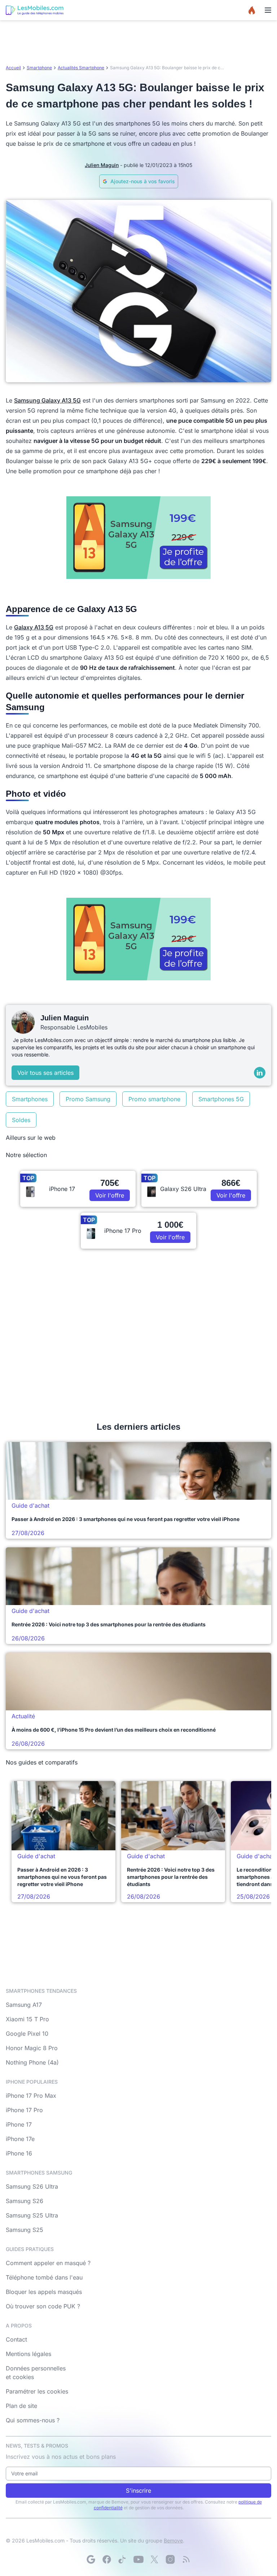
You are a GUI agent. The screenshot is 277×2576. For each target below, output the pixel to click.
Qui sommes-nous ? (33, 2420)
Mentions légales (28, 2354)
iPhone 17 (19, 2124)
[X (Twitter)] (154, 2559)
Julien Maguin (102, 165)
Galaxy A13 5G (34, 627)
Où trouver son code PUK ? (43, 2306)
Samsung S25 (25, 2230)
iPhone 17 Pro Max (31, 2096)
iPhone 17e (20, 2139)
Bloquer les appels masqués (44, 2292)
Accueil (13, 68)
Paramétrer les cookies (37, 2391)
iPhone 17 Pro (24, 2110)
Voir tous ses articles (45, 1073)
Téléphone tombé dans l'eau (44, 2277)
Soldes (21, 1120)
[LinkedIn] (260, 1073)
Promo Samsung (88, 1099)
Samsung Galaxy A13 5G (47, 400)
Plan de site (21, 2406)
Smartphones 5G (221, 1099)
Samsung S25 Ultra (32, 2215)
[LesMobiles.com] (35, 10)
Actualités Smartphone (81, 68)
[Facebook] (107, 2559)
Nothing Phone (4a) (32, 2062)
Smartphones (30, 1099)
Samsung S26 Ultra (32, 2186)
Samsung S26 (25, 2201)
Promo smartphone (154, 1099)
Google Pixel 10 (27, 2034)
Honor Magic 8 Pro (32, 2048)
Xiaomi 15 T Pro (27, 2019)
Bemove (173, 2540)
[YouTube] (138, 2559)
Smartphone (39, 68)
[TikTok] (123, 2559)
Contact (16, 2339)
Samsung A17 (24, 2005)
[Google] (91, 2559)
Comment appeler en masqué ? (48, 2263)
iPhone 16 (19, 2153)
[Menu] (268, 10)
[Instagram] (170, 2559)
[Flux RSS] (186, 2559)
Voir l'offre (110, 1195)
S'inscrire (138, 2491)
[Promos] (252, 10)
